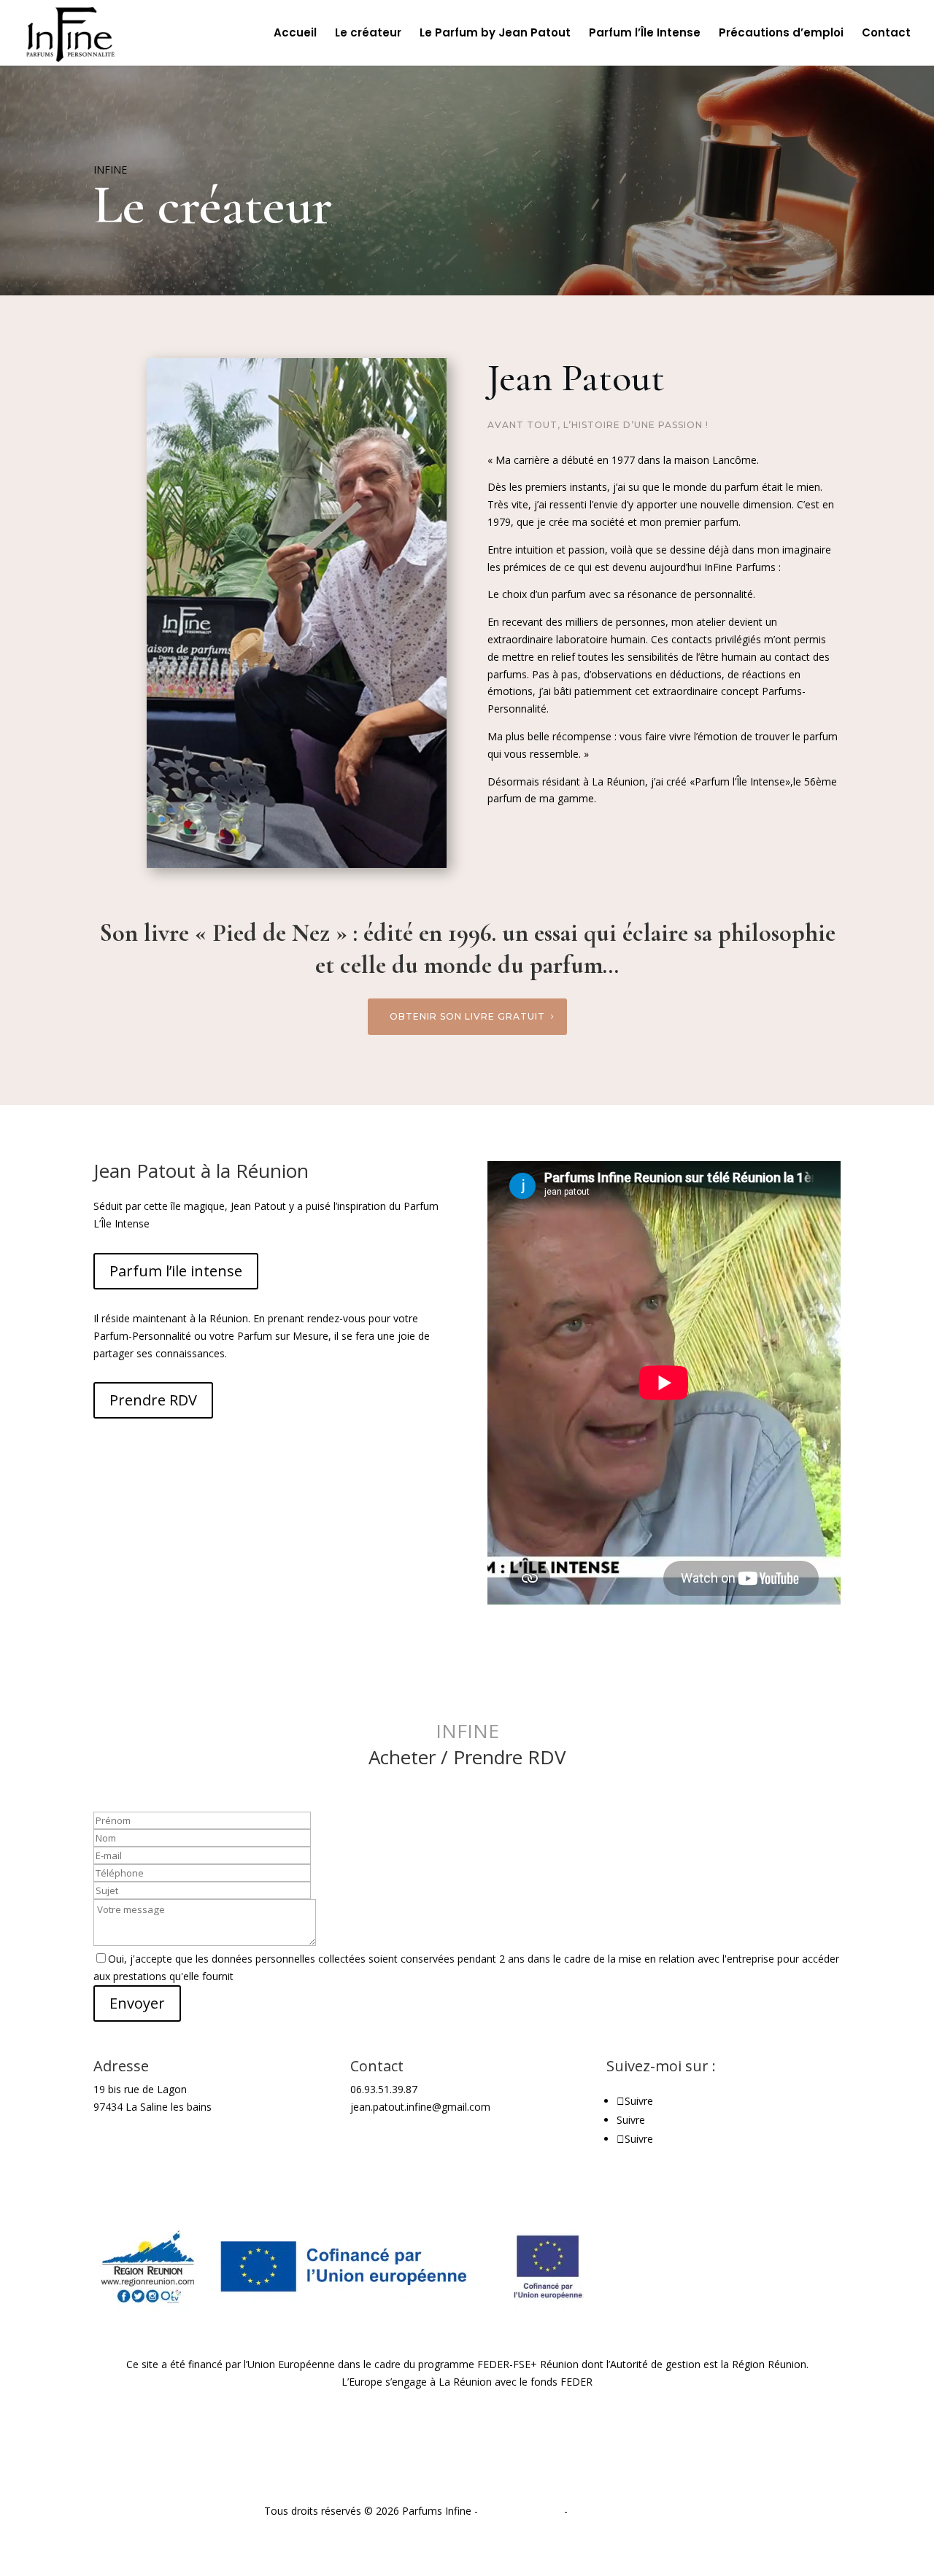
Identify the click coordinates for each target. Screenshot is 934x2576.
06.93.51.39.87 (384, 2089)
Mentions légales (521, 2511)
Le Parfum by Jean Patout (495, 34)
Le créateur (368, 34)
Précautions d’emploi (781, 34)
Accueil (295, 34)
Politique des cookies (621, 2511)
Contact (886, 34)
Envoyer (137, 2003)
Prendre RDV (153, 1400)
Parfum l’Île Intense (645, 34)
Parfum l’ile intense (176, 1271)
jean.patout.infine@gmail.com (420, 2107)
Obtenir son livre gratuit (467, 1016)
